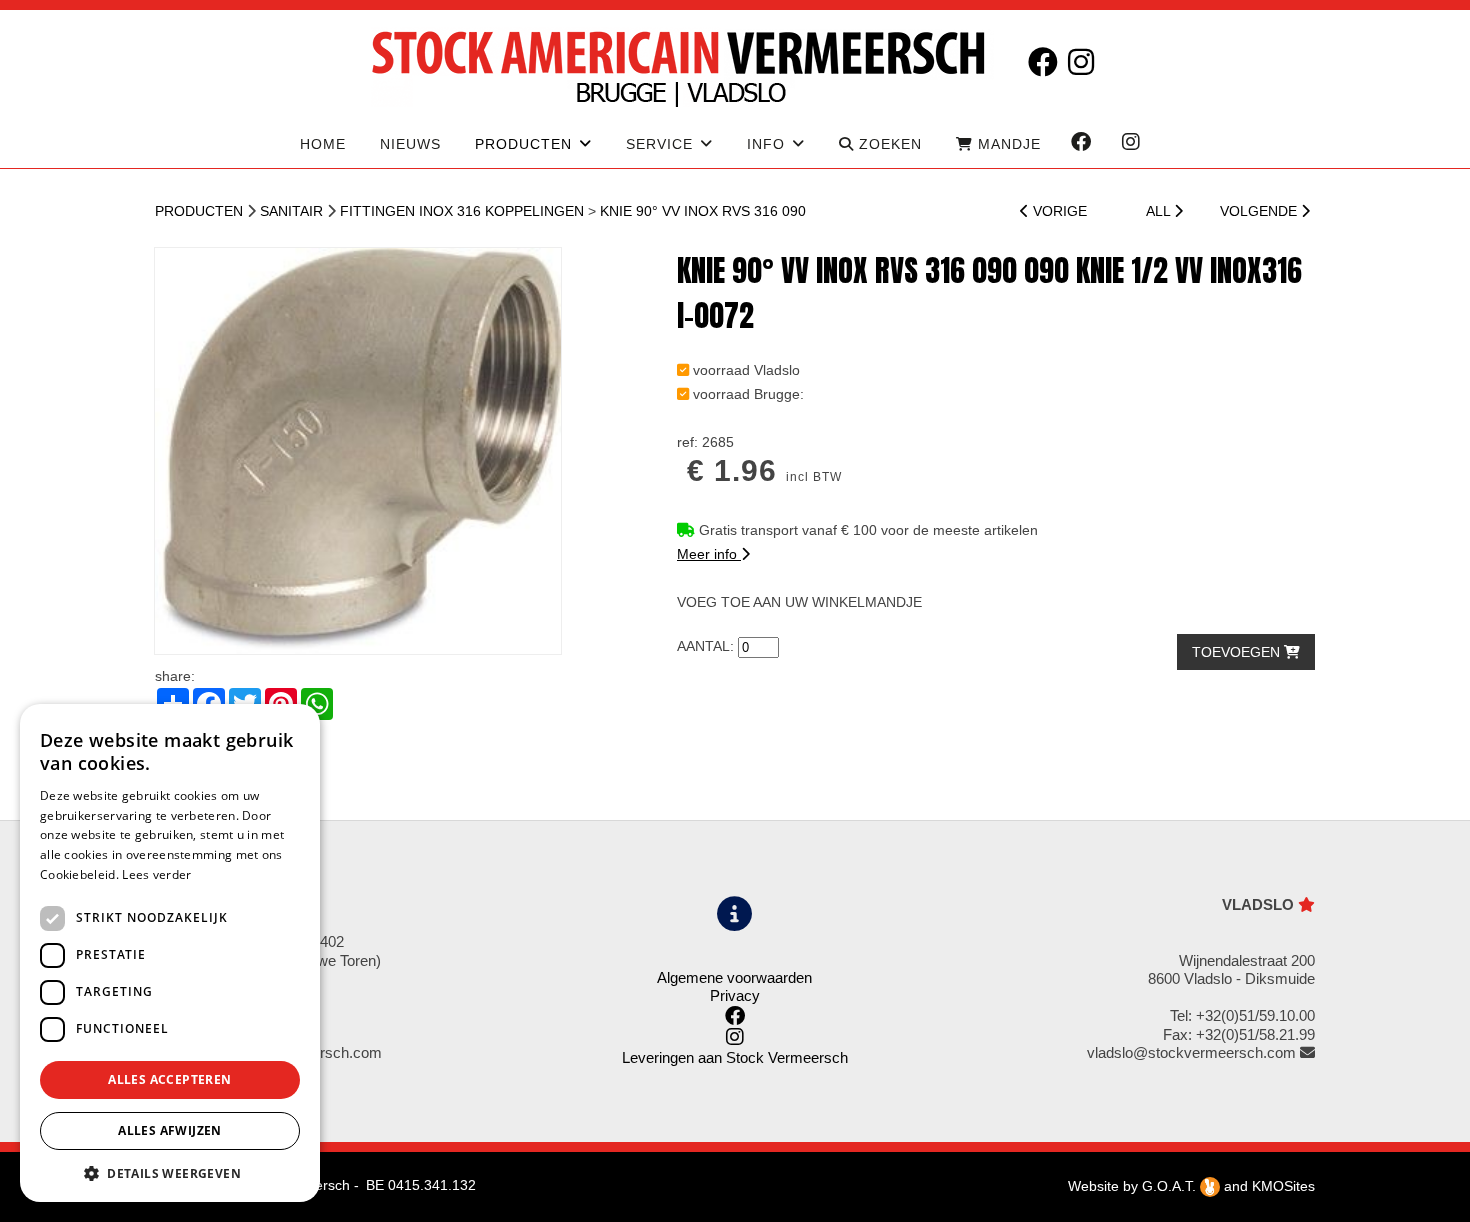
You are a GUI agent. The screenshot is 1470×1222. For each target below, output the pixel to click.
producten (523, 144)
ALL (1160, 211)
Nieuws (410, 144)
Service (659, 144)
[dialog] (170, 953)
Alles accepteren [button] (169, 1079)
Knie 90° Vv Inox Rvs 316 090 (703, 211)
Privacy (735, 995)
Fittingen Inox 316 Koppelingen (462, 211)
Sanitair (291, 211)
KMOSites (1283, 1186)
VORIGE (1058, 211)
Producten (199, 211)
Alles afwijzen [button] (170, 1130)
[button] (170, 1172)
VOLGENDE (1260, 211)
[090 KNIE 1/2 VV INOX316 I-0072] (358, 451)
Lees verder (156, 874)
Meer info (709, 554)
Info (766, 144)
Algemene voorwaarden (734, 977)
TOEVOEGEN (1238, 652)
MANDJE (1007, 144)
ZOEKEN (888, 144)
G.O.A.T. (1171, 1186)
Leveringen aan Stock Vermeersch (735, 1057)
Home (323, 144)
